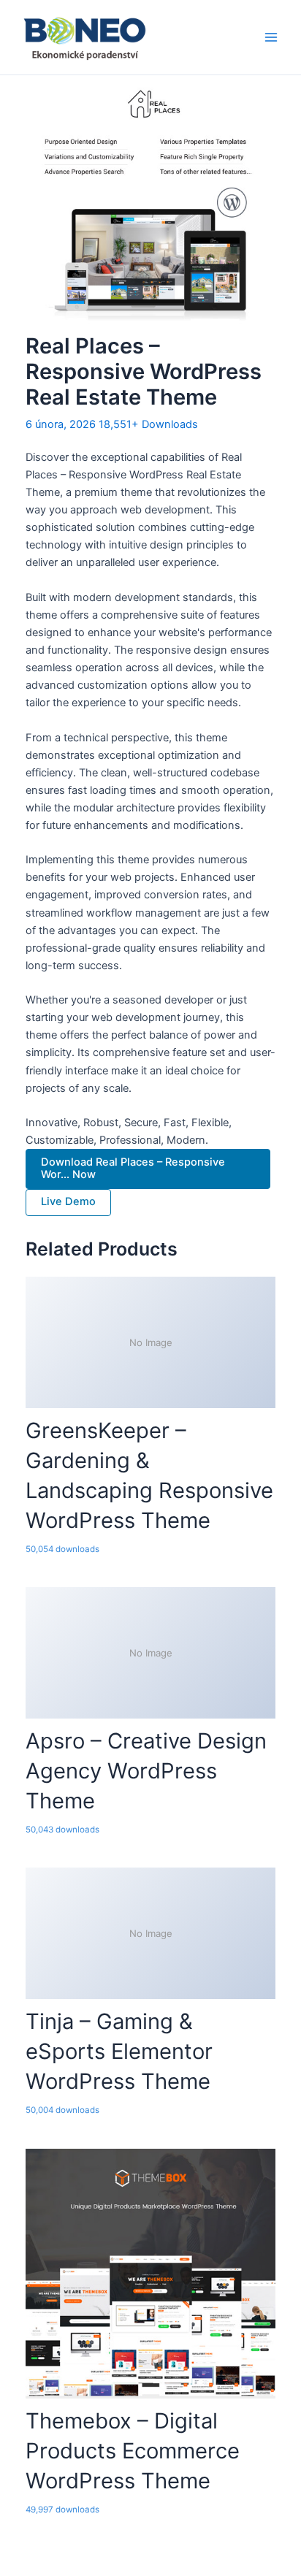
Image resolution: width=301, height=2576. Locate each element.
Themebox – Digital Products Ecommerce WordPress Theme (133, 2451)
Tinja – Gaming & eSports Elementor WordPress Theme (119, 2051)
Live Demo (68, 1201)
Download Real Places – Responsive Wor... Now (133, 1169)
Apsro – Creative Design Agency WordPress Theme (146, 1771)
